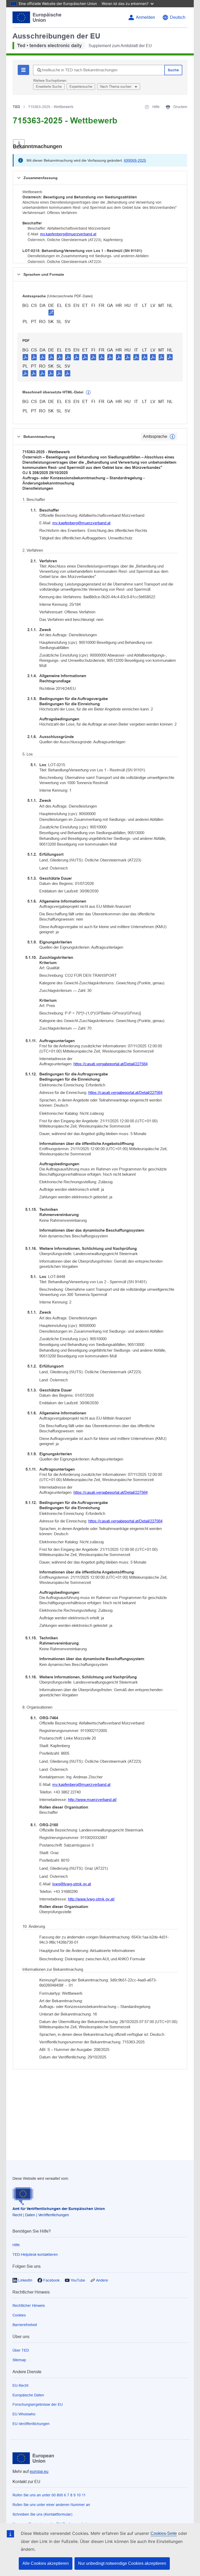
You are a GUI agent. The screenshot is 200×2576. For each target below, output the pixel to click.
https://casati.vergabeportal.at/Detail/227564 (111, 1064)
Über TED (21, 2350)
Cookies (19, 2315)
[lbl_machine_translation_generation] (88, 393)
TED (16, 107)
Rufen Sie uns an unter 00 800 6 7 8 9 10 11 (49, 2495)
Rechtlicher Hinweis (29, 2306)
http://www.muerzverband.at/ (92, 1800)
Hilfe (16, 2245)
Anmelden (145, 17)
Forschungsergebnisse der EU (38, 2404)
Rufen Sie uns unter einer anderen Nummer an (51, 2505)
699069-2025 (135, 160)
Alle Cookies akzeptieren (46, 2563)
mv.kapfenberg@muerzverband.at (68, 234)
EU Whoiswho (24, 2414)
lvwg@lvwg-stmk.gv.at (72, 1884)
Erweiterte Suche (49, 87)
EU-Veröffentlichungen (31, 2424)
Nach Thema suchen (116, 87)
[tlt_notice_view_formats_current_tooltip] (172, 437)
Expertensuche (81, 87)
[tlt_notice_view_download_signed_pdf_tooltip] (51, 312)
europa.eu (39, 2471)
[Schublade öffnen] (19, 144)
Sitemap (19, 2360)
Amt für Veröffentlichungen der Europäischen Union (59, 2209)
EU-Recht (20, 2385)
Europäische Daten (28, 2395)
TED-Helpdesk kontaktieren (35, 2254)
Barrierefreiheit (25, 2325)
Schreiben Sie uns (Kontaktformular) (42, 2514)
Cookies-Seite (164, 2533)
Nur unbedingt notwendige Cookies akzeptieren (122, 2563)
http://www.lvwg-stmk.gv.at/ (91, 1899)
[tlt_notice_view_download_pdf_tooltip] (26, 357)
